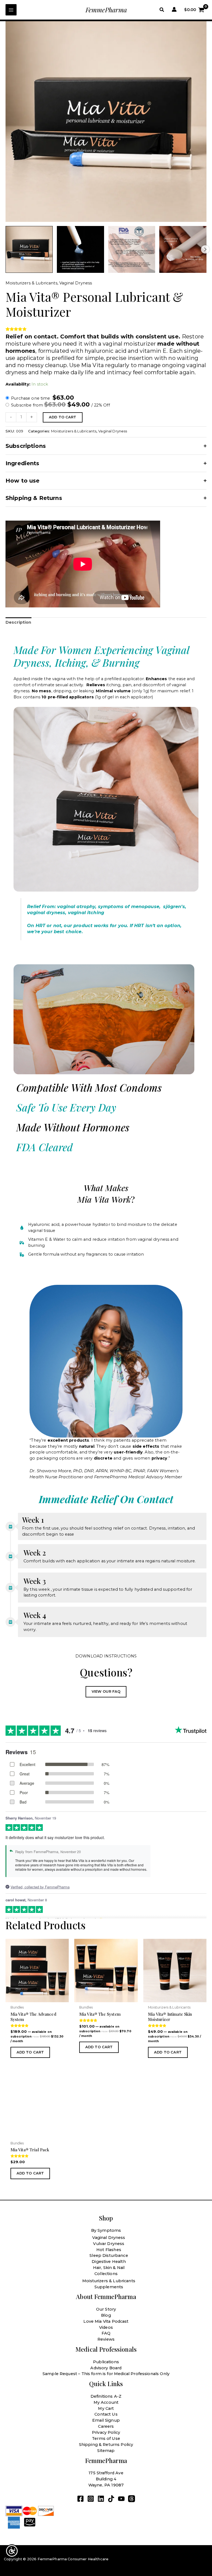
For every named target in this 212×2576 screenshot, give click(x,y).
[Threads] (132, 2499)
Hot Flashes (109, 2250)
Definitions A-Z (106, 2396)
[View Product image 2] (80, 250)
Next (205, 249)
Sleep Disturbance (109, 2255)
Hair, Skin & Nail (109, 2268)
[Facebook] (80, 2499)
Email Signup (106, 2420)
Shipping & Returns (34, 498)
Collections (106, 2274)
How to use (23, 481)
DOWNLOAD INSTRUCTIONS (106, 1656)
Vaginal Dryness (76, 283)
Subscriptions (26, 446)
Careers (106, 2426)
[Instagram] (91, 2499)
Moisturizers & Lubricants (31, 283)
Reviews (106, 2339)
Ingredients (22, 463)
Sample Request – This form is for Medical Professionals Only (106, 2374)
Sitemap (106, 2451)
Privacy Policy (106, 2432)
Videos (106, 2327)
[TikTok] (111, 2499)
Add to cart (63, 417)
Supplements (109, 2287)
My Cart (106, 2408)
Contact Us (106, 2414)
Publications (106, 2362)
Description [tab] (18, 622)
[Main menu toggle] (11, 10)
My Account (106, 2402)
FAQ (106, 2333)
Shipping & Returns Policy (106, 2445)
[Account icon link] (174, 9)
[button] (162, 10)
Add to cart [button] (30, 2052)
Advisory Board (106, 2368)
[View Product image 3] (132, 250)
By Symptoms (106, 2230)
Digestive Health (109, 2262)
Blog (106, 2315)
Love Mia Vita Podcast (106, 2321)
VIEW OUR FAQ (106, 1691)
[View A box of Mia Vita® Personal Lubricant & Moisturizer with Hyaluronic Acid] (29, 250)
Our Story (106, 2309)
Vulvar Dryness (109, 2244)
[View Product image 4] (183, 250)
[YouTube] (121, 2499)
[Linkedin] (101, 2499)
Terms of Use (106, 2438)
